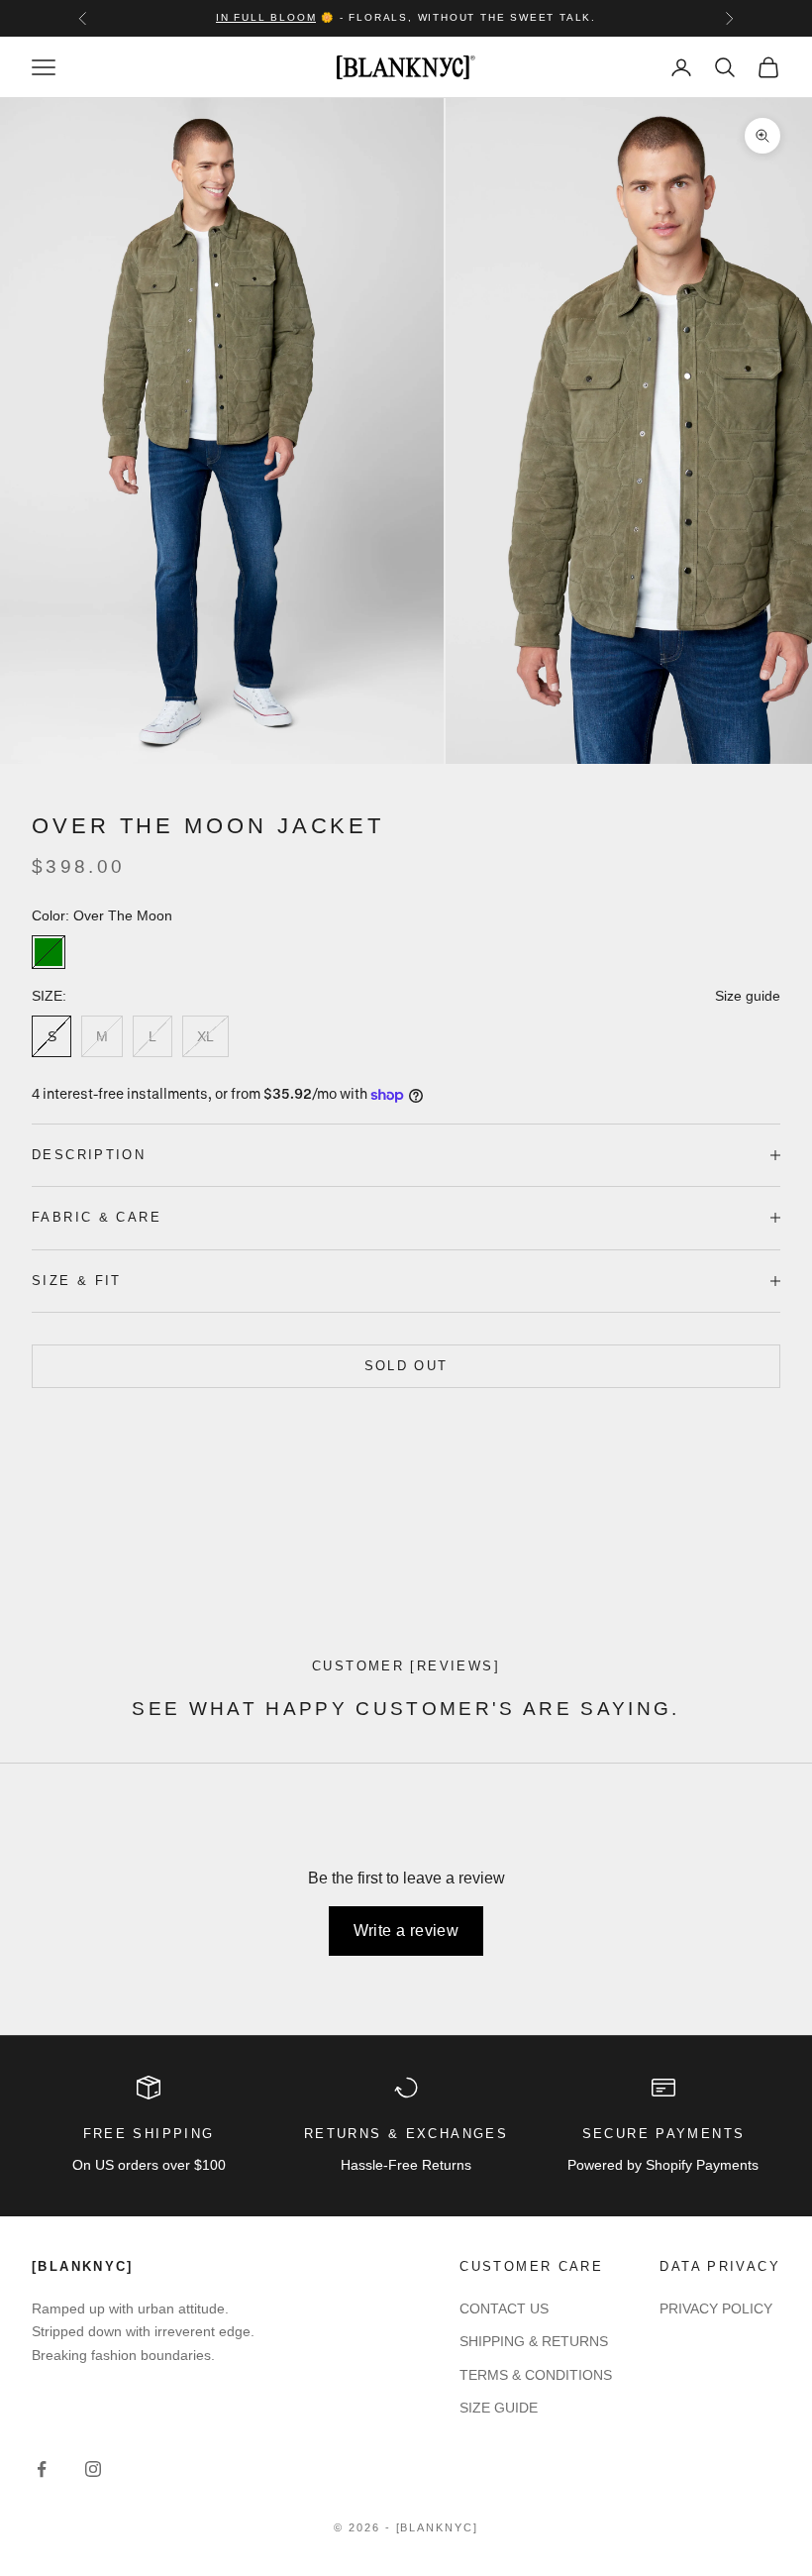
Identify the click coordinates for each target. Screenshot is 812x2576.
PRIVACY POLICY (716, 2308)
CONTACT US (504, 2308)
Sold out (406, 1366)
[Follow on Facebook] (42, 2469)
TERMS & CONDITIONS (536, 2375)
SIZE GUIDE (499, 2408)
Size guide (748, 996)
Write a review (406, 1931)
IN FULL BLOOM (266, 17)
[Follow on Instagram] (93, 2469)
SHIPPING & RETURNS (534, 2341)
